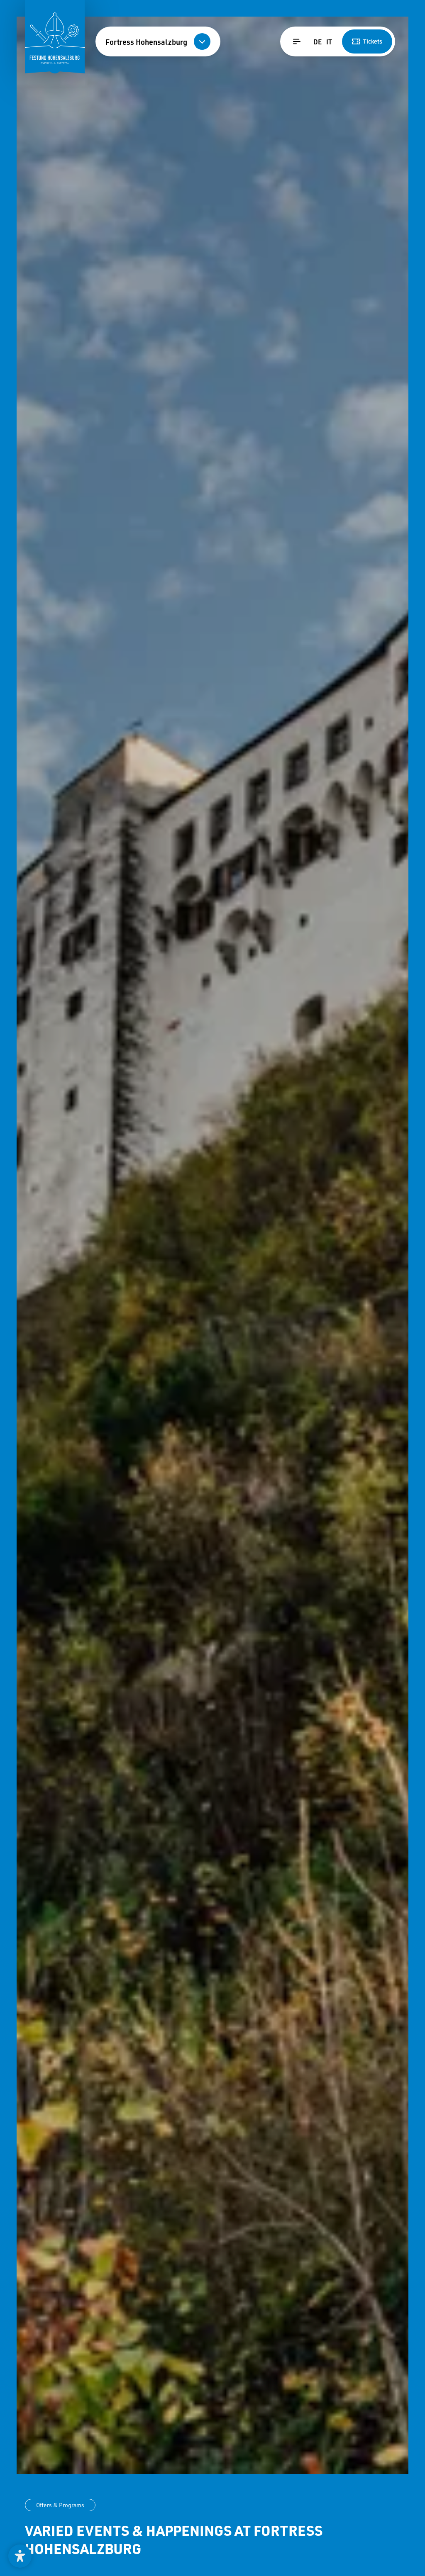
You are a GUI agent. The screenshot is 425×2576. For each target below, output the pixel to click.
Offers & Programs (60, 2505)
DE (318, 42)
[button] (20, 2556)
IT (329, 42)
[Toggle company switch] (202, 41)
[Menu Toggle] (297, 41)
